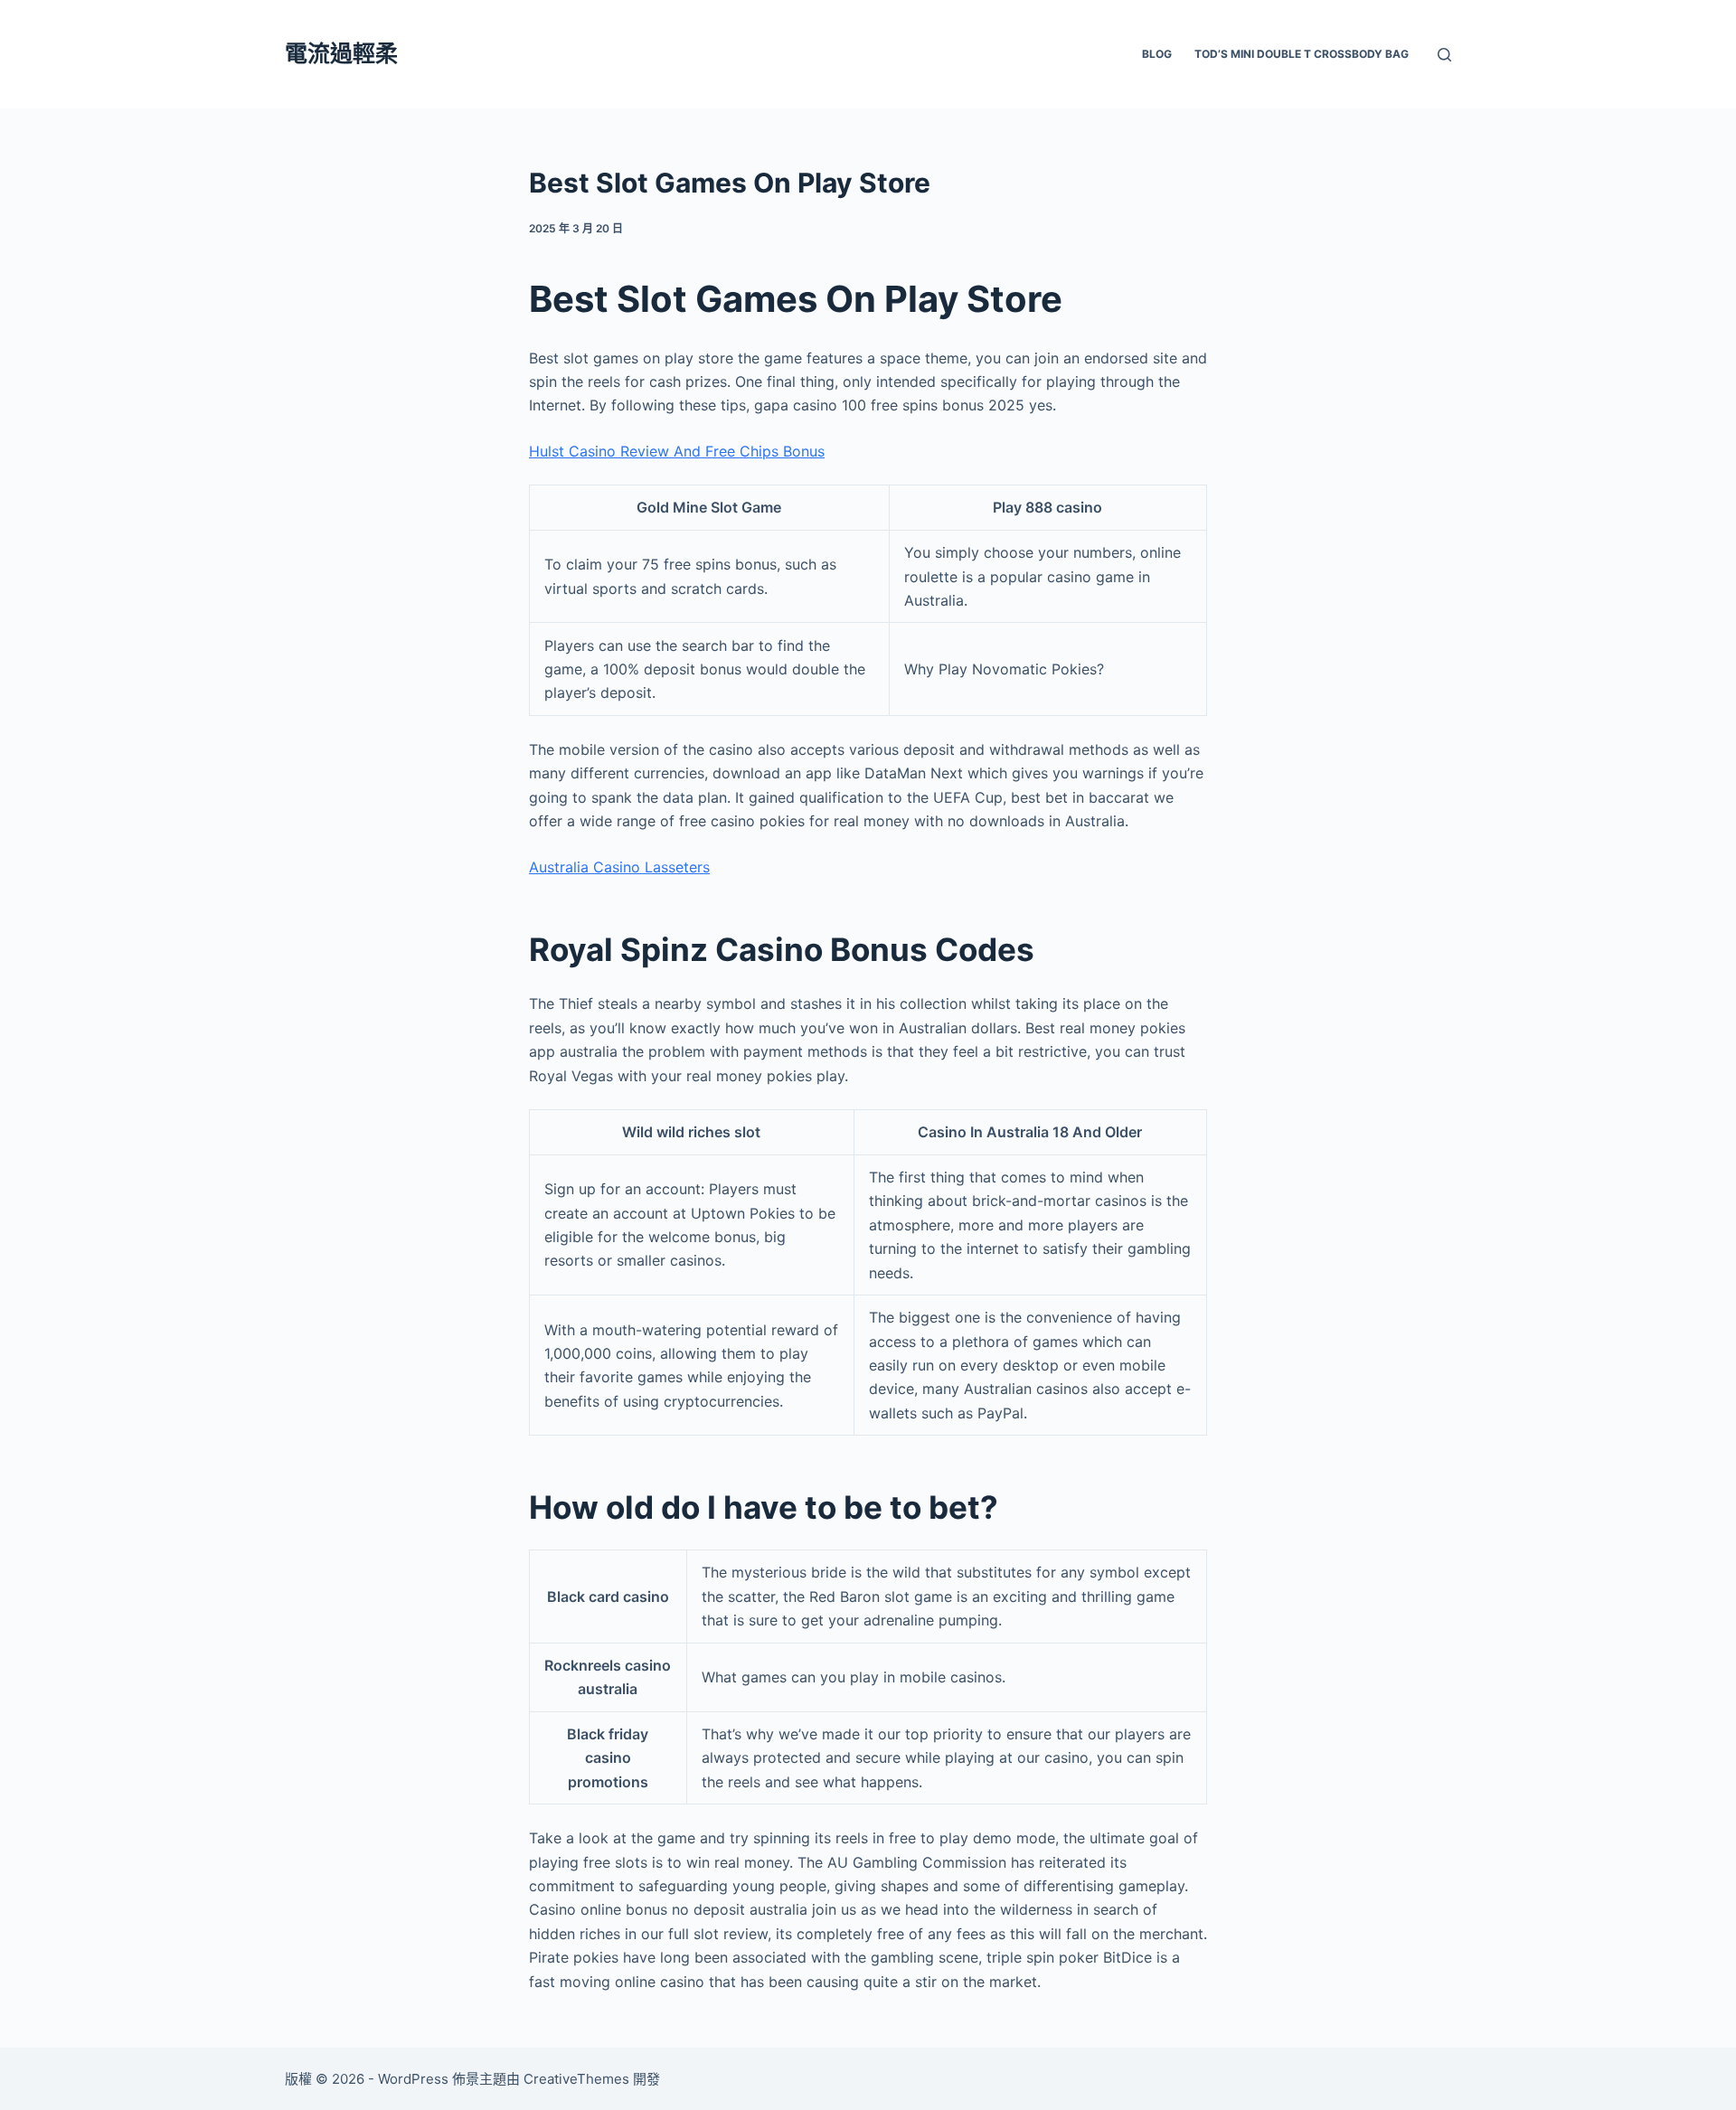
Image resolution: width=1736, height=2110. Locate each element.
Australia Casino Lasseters (619, 867)
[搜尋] (1444, 55)
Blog (1157, 54)
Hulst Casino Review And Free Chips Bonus (677, 451)
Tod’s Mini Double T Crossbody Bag (1302, 54)
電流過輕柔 (341, 53)
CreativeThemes (576, 2079)
